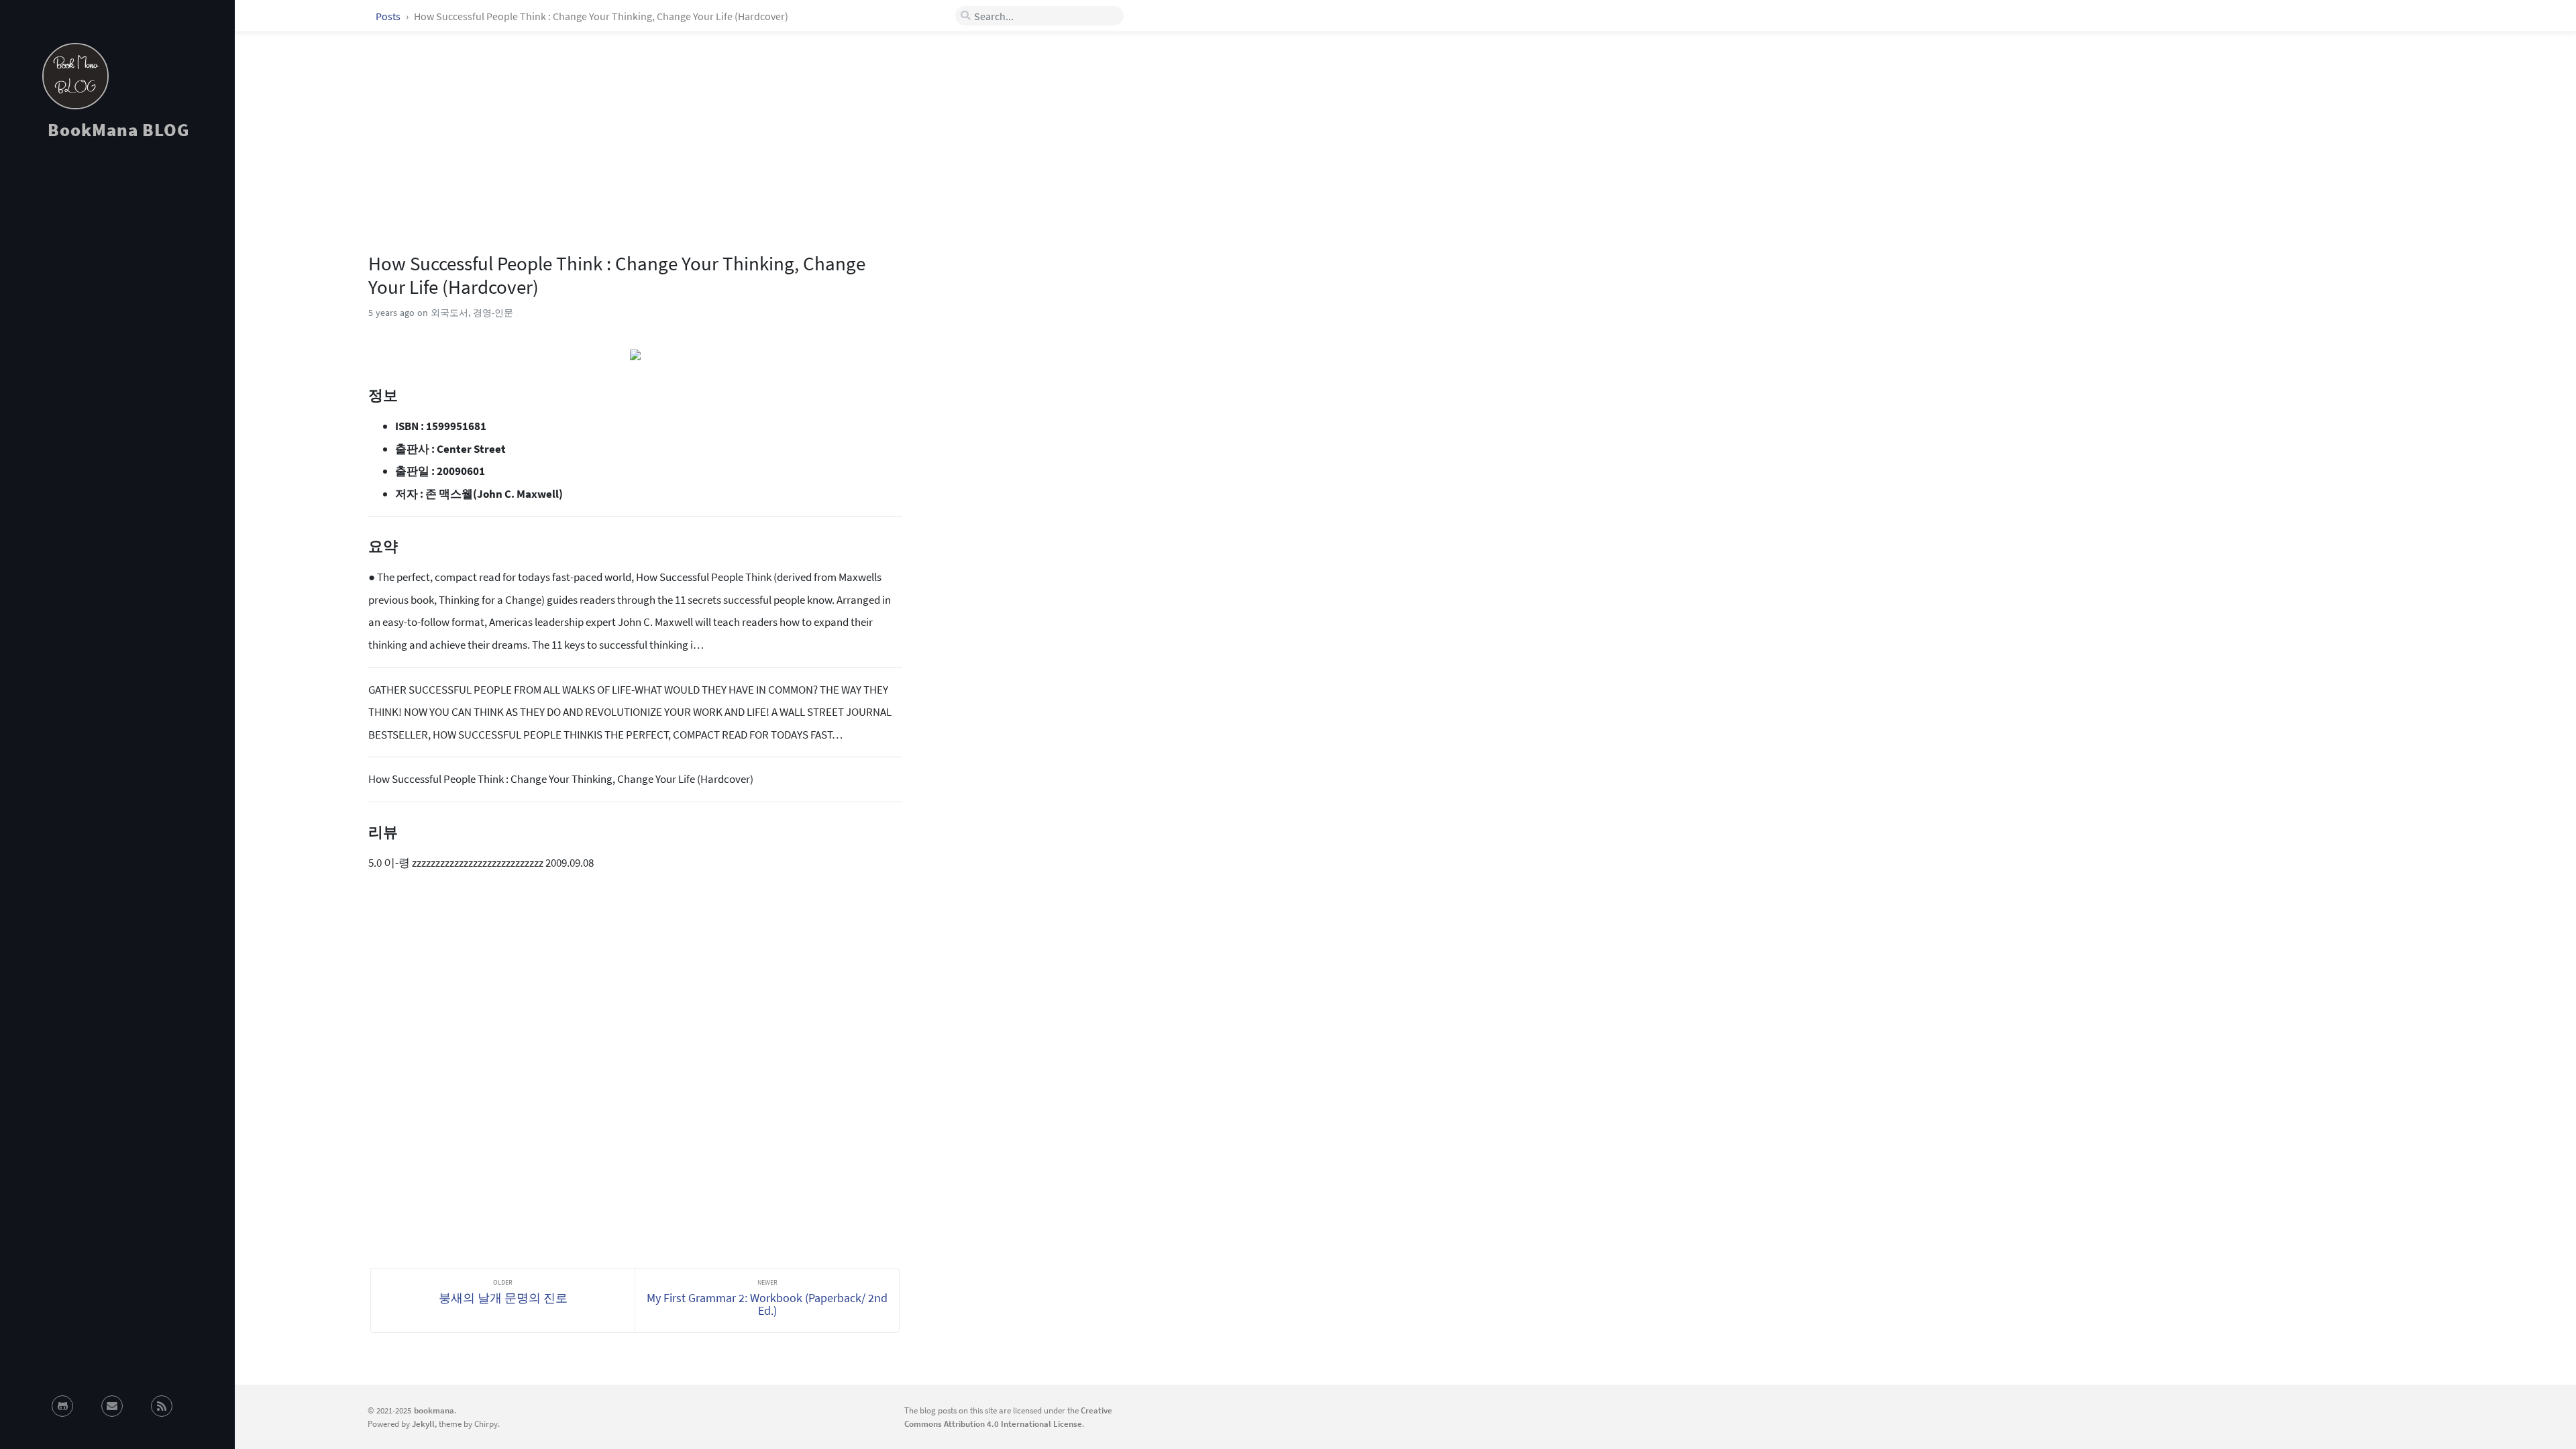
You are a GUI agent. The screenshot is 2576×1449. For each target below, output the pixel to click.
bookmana (434, 1410)
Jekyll (423, 1424)
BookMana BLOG (118, 129)
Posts (389, 16)
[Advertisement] (117, 271)
